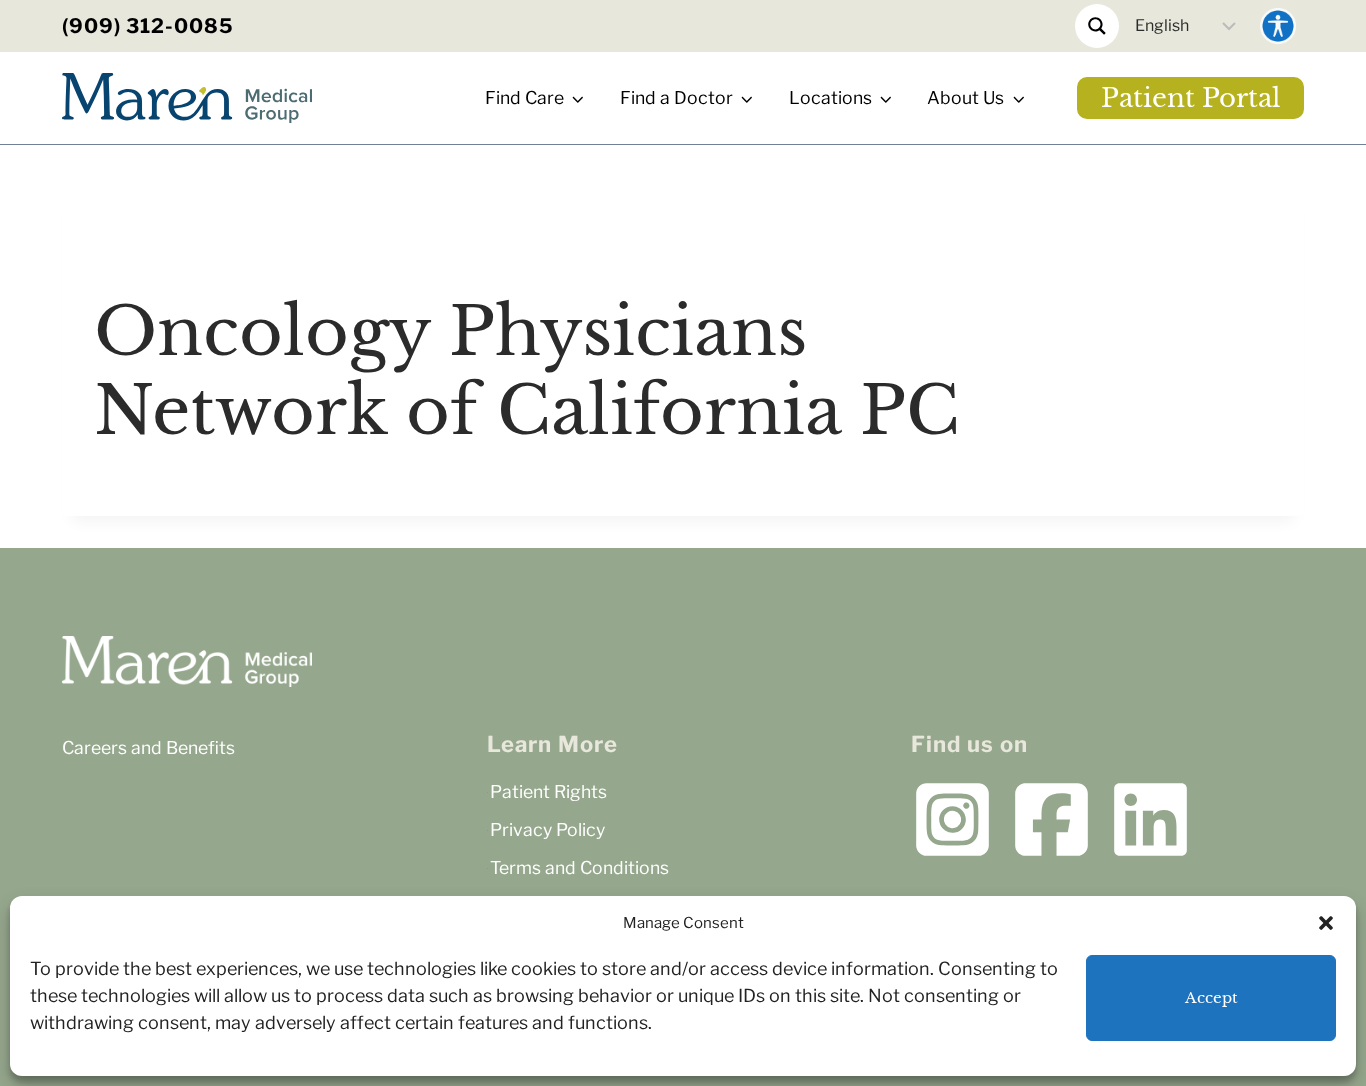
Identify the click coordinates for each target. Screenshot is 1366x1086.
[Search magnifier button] (1097, 26)
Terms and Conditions (579, 867)
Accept (1211, 997)
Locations (830, 97)
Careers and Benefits (148, 747)
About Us (965, 97)
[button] (1326, 923)
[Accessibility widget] (1278, 26)
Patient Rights (548, 791)
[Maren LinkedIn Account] (1150, 819)
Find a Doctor (676, 97)
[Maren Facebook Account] (1051, 819)
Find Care (524, 97)
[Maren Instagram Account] (952, 819)
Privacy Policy (547, 829)
